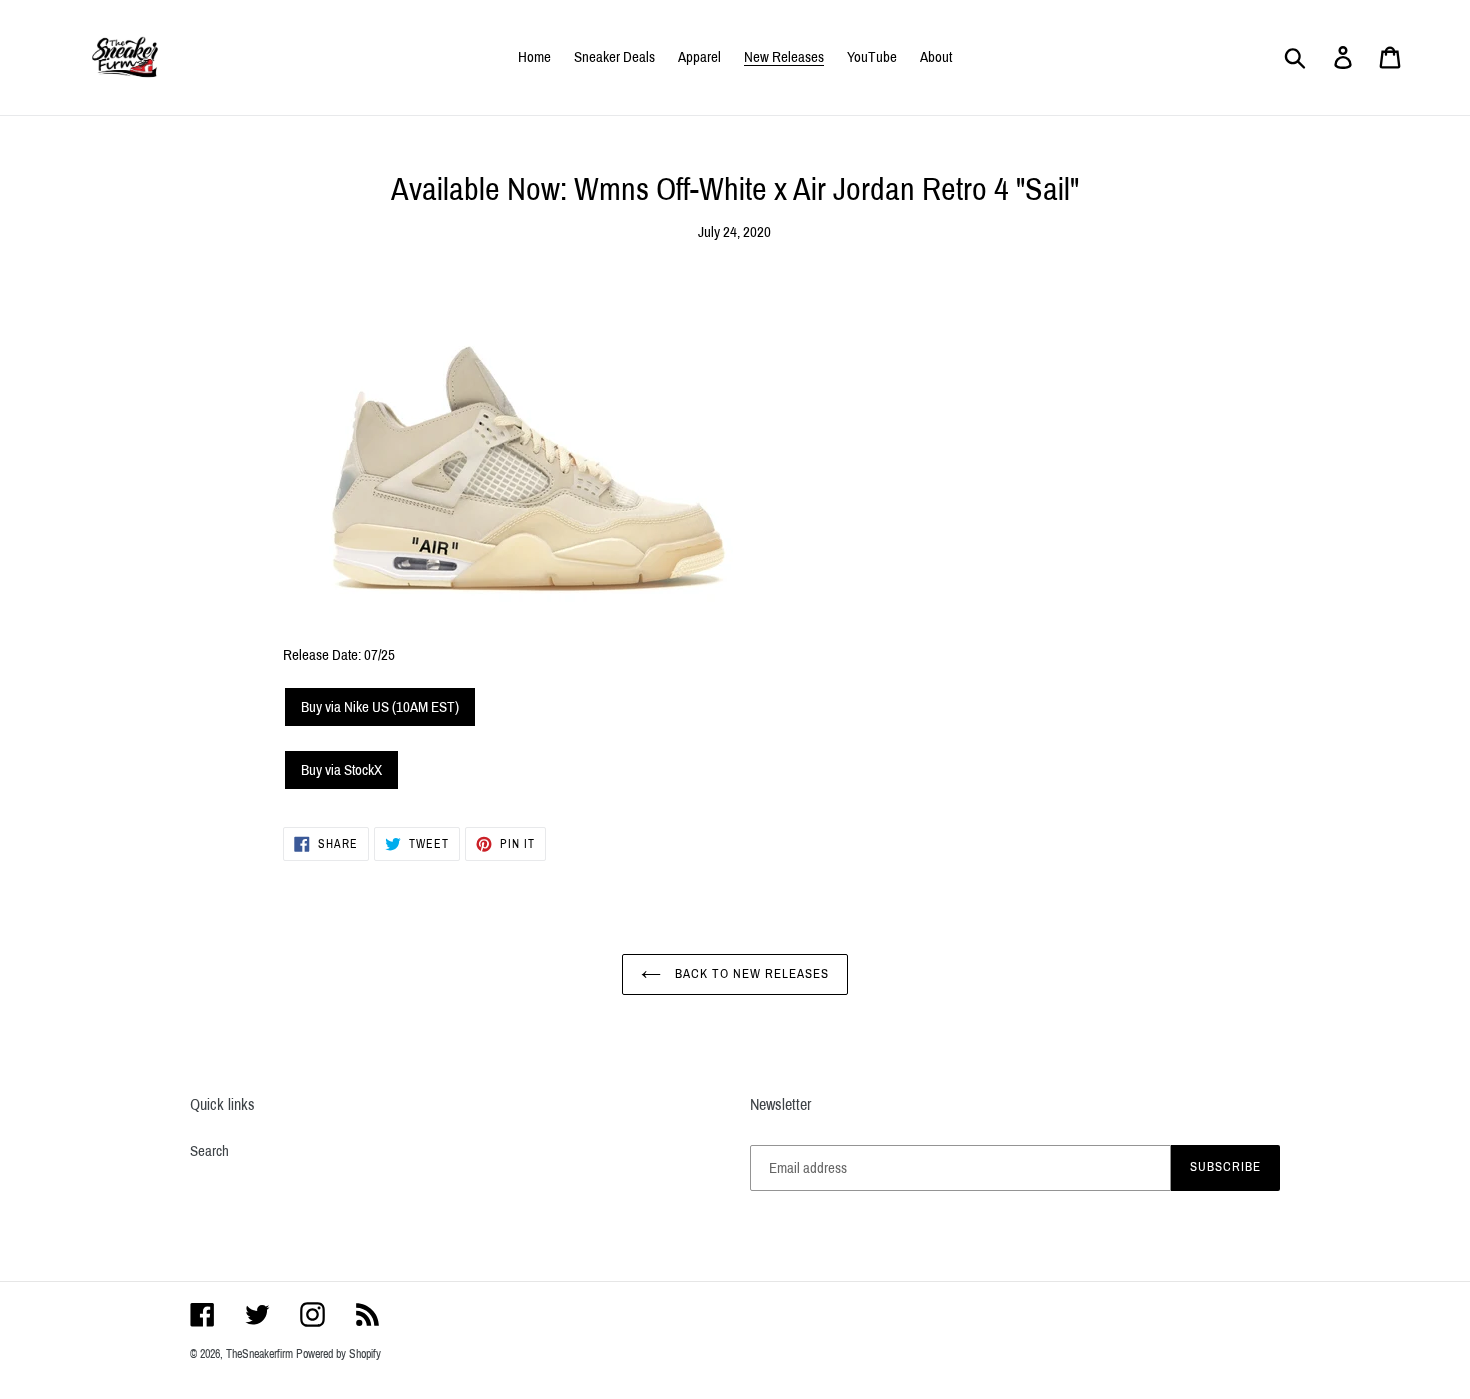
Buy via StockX (341, 770)
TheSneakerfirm (259, 1354)
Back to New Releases (750, 974)
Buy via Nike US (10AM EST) (380, 707)
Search (209, 1151)
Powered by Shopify (338, 1354)
